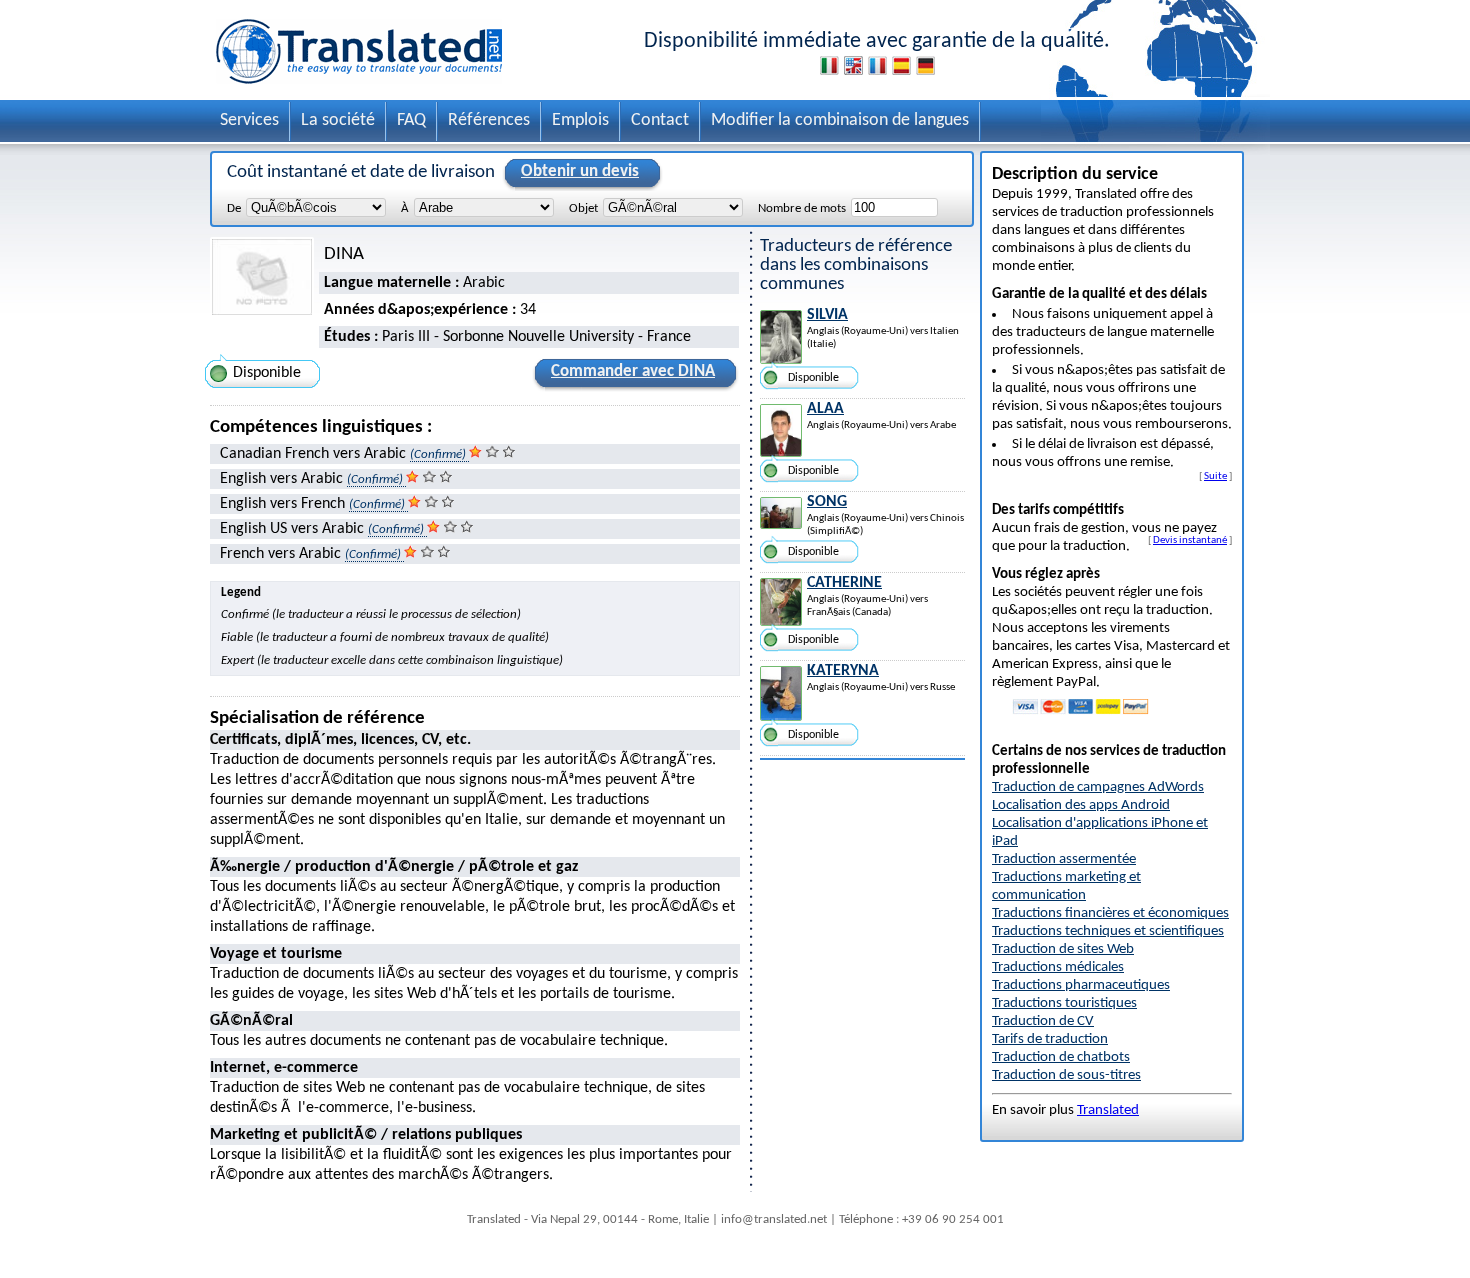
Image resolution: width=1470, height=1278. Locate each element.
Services (249, 120)
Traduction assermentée (1064, 859)
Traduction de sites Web (1063, 949)
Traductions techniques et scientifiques (1108, 931)
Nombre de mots (802, 208)
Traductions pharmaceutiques (1081, 985)
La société (338, 120)
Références (489, 120)
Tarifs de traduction (1050, 1039)
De (234, 208)
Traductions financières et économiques (1110, 913)
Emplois (580, 120)
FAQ (411, 120)
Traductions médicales (1058, 967)
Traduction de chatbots (1061, 1057)
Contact (660, 120)
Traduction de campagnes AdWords (1098, 787)
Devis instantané (1190, 540)
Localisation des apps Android (1081, 805)
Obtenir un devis (580, 171)
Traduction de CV (1043, 1021)
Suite (1215, 476)
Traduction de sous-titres (1066, 1075)
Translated (1108, 1110)
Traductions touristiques (1064, 1003)
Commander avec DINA (633, 371)
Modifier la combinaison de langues (840, 120)
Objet (583, 208)
